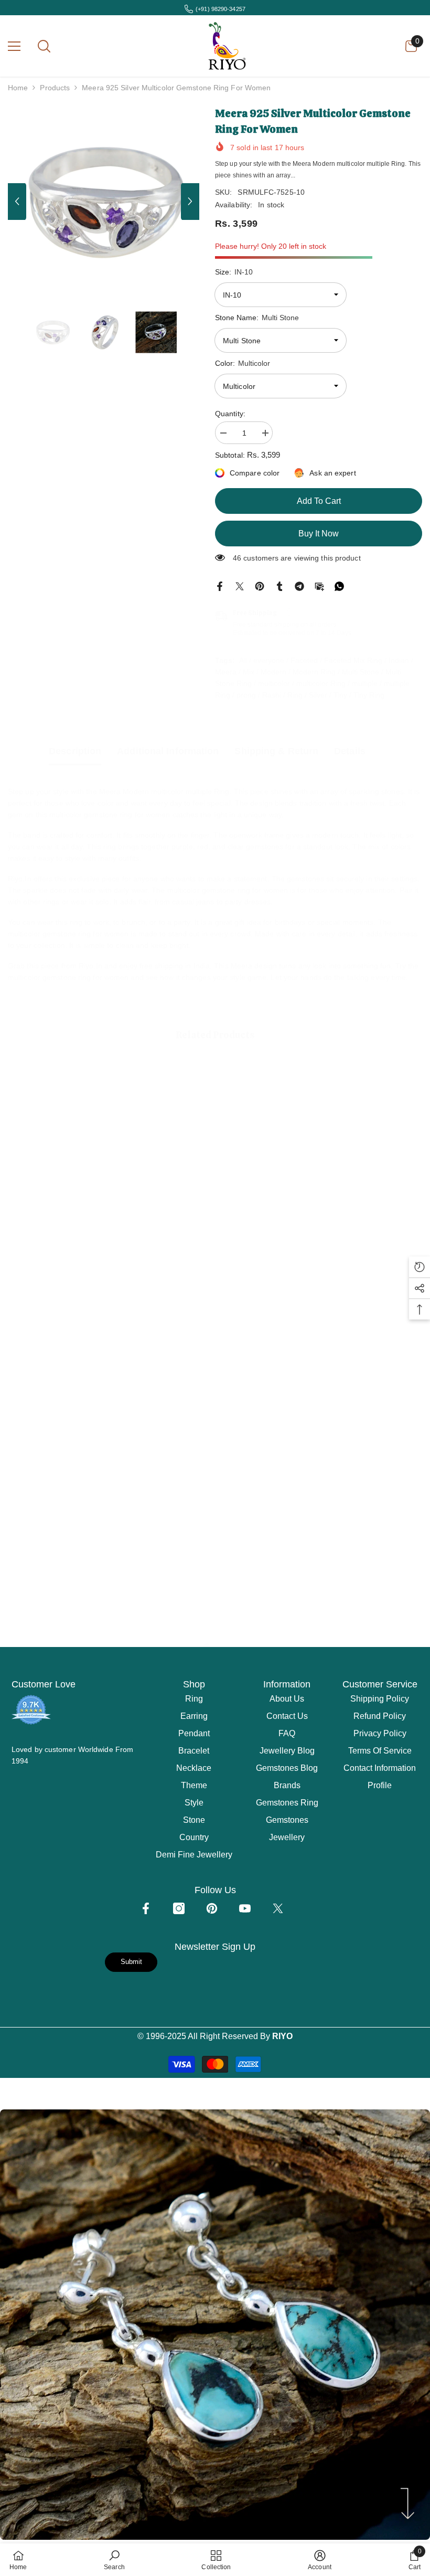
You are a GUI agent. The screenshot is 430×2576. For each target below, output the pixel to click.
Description (75, 751)
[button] (17, 202)
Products (55, 88)
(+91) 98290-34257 (221, 9)
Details (350, 751)
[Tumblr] (279, 586)
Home (18, 88)
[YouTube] (245, 1908)
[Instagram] (179, 1908)
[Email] (319, 586)
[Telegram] (299, 586)
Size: (234, 272)
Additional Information (168, 751)
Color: (243, 363)
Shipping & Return (276, 751)
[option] (104, 201)
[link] (74, 1252)
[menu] (14, 46)
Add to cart (319, 501)
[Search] (44, 46)
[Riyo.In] (109, 1491)
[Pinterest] (260, 586)
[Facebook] (220, 586)
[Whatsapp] (339, 586)
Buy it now (319, 534)
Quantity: (230, 414)
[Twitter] (240, 586)
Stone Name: (257, 318)
